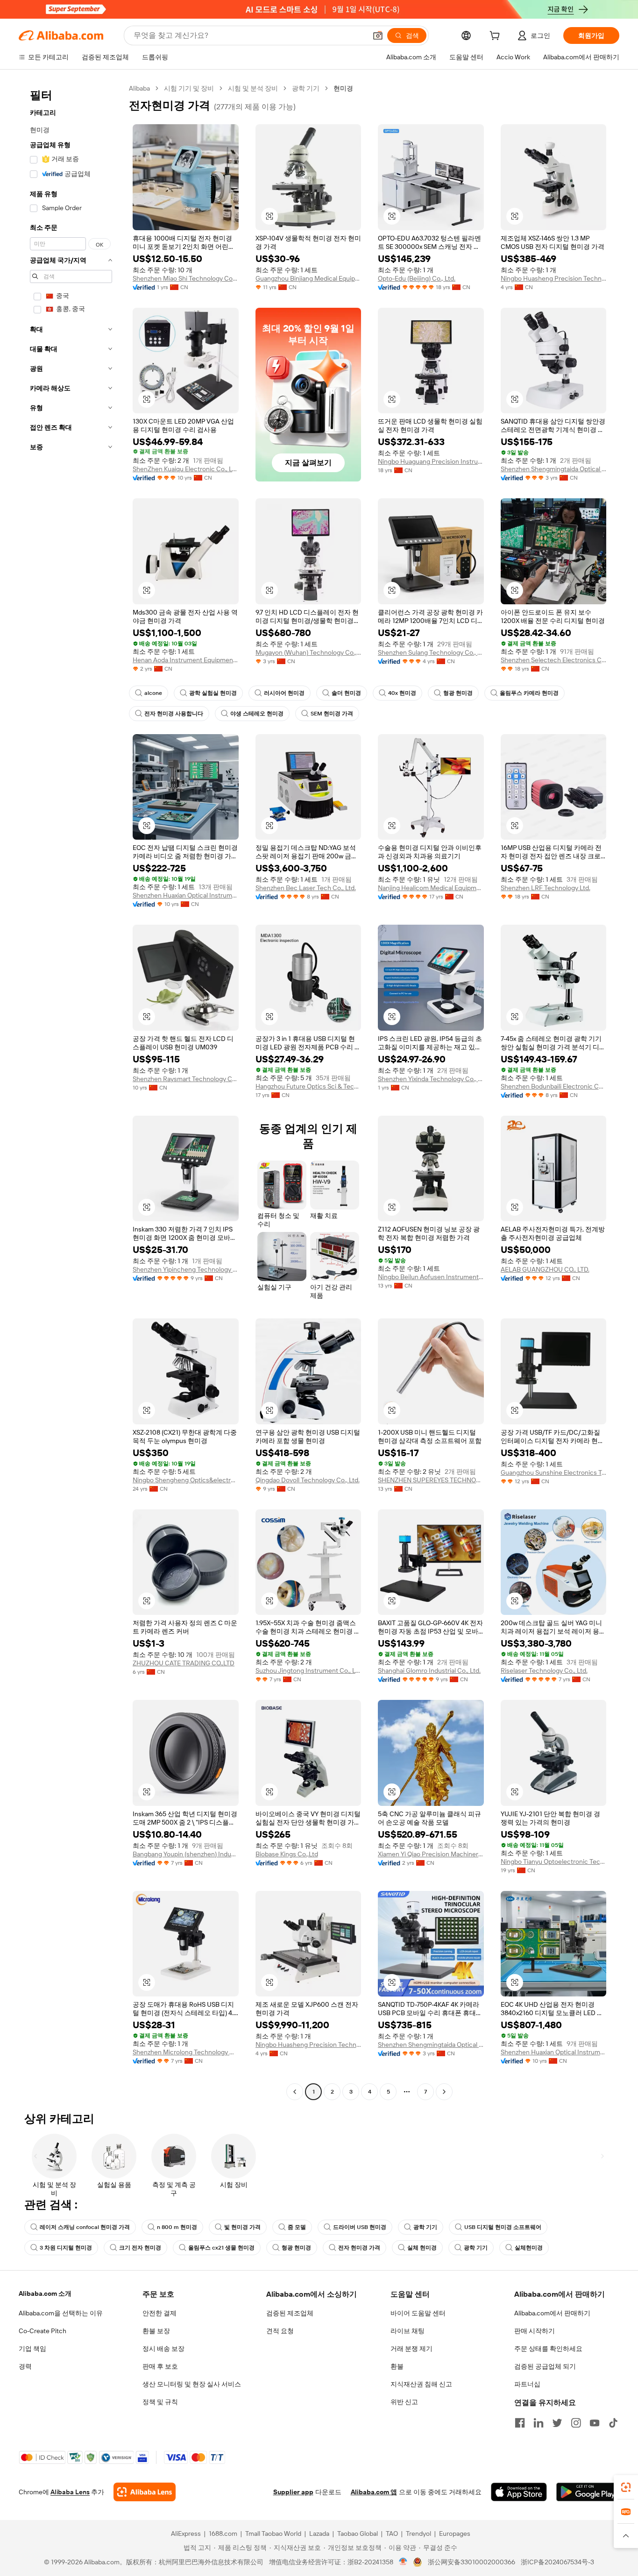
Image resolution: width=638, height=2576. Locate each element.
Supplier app (293, 2492)
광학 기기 (306, 88)
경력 (25, 2366)
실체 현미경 (422, 2248)
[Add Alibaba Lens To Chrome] (145, 2492)
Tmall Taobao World (273, 2534)
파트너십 (527, 2384)
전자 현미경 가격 (359, 2248)
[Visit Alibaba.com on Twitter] (557, 2423)
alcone (153, 693)
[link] (626, 2487)
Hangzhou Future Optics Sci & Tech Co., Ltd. (308, 1086)
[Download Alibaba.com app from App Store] (519, 2492)
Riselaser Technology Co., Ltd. (544, 1670)
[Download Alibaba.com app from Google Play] (588, 2492)
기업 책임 (32, 2349)
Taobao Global (358, 2534)
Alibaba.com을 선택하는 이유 (61, 2313)
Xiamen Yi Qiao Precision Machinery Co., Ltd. (431, 1854)
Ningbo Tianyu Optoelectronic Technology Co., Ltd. (554, 1861)
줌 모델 (297, 2227)
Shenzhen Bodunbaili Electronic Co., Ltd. (554, 1086)
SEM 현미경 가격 (332, 714)
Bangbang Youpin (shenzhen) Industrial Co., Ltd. (186, 1854)
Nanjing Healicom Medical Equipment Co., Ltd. (431, 888)
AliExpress (186, 2534)
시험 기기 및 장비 (189, 88)
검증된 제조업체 (290, 2313)
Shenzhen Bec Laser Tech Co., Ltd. (306, 888)
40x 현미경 (402, 693)
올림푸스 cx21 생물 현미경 (221, 2248)
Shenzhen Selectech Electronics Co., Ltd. (554, 660)
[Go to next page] (444, 2092)
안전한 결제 (159, 2313)
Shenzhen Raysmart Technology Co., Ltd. (186, 1079)
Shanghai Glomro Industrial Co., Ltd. (429, 1670)
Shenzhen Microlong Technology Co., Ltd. (186, 2052)
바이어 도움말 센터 (418, 2313)
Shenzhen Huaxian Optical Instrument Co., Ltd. (186, 895)
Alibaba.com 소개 (45, 2293)
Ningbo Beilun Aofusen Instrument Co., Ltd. (431, 1277)
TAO (392, 2534)
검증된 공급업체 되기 (545, 2366)
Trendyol (418, 2534)
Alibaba (139, 88)
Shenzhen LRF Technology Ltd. (546, 888)
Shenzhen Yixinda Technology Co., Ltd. (431, 1079)
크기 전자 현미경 (140, 2248)
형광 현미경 (458, 693)
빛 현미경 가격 (242, 2227)
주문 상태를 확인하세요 (548, 2349)
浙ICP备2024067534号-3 (557, 2562)
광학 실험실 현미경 (213, 693)
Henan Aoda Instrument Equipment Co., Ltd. (186, 660)
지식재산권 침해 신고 (421, 2384)
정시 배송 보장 (163, 2349)
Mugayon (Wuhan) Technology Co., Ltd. (308, 652)
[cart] (496, 37)
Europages (455, 2534)
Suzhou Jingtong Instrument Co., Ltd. (308, 1670)
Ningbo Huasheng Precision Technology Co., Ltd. (554, 278)
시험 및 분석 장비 (253, 88)
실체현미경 (529, 2248)
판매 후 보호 (160, 2366)
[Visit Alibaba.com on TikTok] (613, 2423)
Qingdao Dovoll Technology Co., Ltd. (308, 1480)
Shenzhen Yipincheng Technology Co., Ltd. (186, 1269)
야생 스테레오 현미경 (257, 714)
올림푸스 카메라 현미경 (529, 693)
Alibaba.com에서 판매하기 (552, 2313)
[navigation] (71, 1091)
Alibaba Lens (70, 2492)
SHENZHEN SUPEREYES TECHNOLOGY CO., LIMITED (431, 1480)
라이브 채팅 (408, 2331)
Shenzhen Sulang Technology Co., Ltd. (431, 652)
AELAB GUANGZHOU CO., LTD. (545, 1269)
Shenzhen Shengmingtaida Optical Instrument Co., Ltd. (554, 469)
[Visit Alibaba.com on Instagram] (576, 2423)
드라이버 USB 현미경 (360, 2227)
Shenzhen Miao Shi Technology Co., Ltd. (186, 278)
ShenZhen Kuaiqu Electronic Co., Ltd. (186, 469)
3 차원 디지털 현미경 (66, 2248)
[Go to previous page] (295, 2092)
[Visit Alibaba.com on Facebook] (520, 2423)
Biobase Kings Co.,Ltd (287, 1854)
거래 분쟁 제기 (411, 2349)
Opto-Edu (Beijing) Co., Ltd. (417, 278)
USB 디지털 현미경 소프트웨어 (503, 2227)
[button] (378, 35)
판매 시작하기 (535, 2331)
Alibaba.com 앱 (374, 2492)
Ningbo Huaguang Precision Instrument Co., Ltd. (431, 461)
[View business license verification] (403, 2562)
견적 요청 (280, 2331)
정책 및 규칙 (160, 2402)
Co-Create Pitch (43, 2331)
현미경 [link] (343, 88)
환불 (397, 2366)
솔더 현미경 (346, 693)
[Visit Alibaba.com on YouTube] (595, 2423)
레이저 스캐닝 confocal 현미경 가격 (85, 2227)
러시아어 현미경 (284, 693)
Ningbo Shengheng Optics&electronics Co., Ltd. (186, 1480)
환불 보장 (156, 2331)
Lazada (319, 2534)
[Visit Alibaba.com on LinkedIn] (539, 2423)
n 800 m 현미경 (177, 2227)
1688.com (223, 2534)
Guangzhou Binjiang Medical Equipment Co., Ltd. (308, 278)
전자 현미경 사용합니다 (174, 714)
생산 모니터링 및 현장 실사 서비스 (192, 2384)
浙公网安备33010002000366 (471, 2562)
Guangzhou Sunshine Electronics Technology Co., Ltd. (554, 1472)
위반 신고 (404, 2402)
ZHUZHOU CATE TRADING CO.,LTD (184, 1663)
